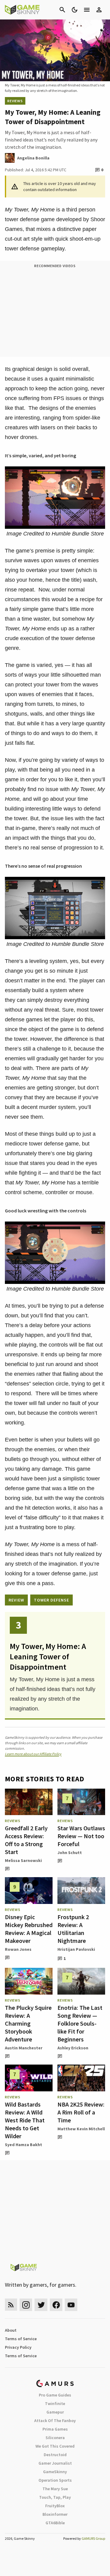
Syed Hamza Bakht (24, 2145)
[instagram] (26, 2305)
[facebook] (56, 2305)
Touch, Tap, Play (55, 2497)
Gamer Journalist (55, 2463)
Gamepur (55, 2412)
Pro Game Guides (55, 2395)
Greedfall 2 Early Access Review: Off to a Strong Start (26, 1840)
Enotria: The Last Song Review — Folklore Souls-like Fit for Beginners (80, 2023)
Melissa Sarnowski (23, 1860)
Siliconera (55, 2438)
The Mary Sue (55, 2489)
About (11, 2330)
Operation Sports (55, 2480)
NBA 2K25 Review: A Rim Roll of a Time (81, 2112)
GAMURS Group (93, 2538)
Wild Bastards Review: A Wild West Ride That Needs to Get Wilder (25, 2120)
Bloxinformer (55, 2514)
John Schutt (70, 1853)
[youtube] (71, 2305)
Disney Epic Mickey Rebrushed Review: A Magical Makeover (29, 1929)
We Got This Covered (55, 2446)
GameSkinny (55, 2472)
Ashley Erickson (73, 2048)
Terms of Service (21, 2339)
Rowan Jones (18, 1949)
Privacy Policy (18, 2347)
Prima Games (55, 2429)
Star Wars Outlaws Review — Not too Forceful (81, 1836)
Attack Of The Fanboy (55, 2421)
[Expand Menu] (87, 10)
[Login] (99, 10)
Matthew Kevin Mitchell (81, 2129)
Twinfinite (55, 2403)
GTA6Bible (55, 2523)
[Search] (62, 10)
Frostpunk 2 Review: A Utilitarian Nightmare (73, 1929)
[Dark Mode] (75, 10)
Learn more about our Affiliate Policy (33, 1754)
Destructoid (55, 2455)
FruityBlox (55, 2506)
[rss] (11, 2305)
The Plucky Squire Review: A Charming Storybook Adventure (28, 2023)
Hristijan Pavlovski (76, 1949)
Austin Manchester (24, 2048)
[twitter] (41, 2305)
